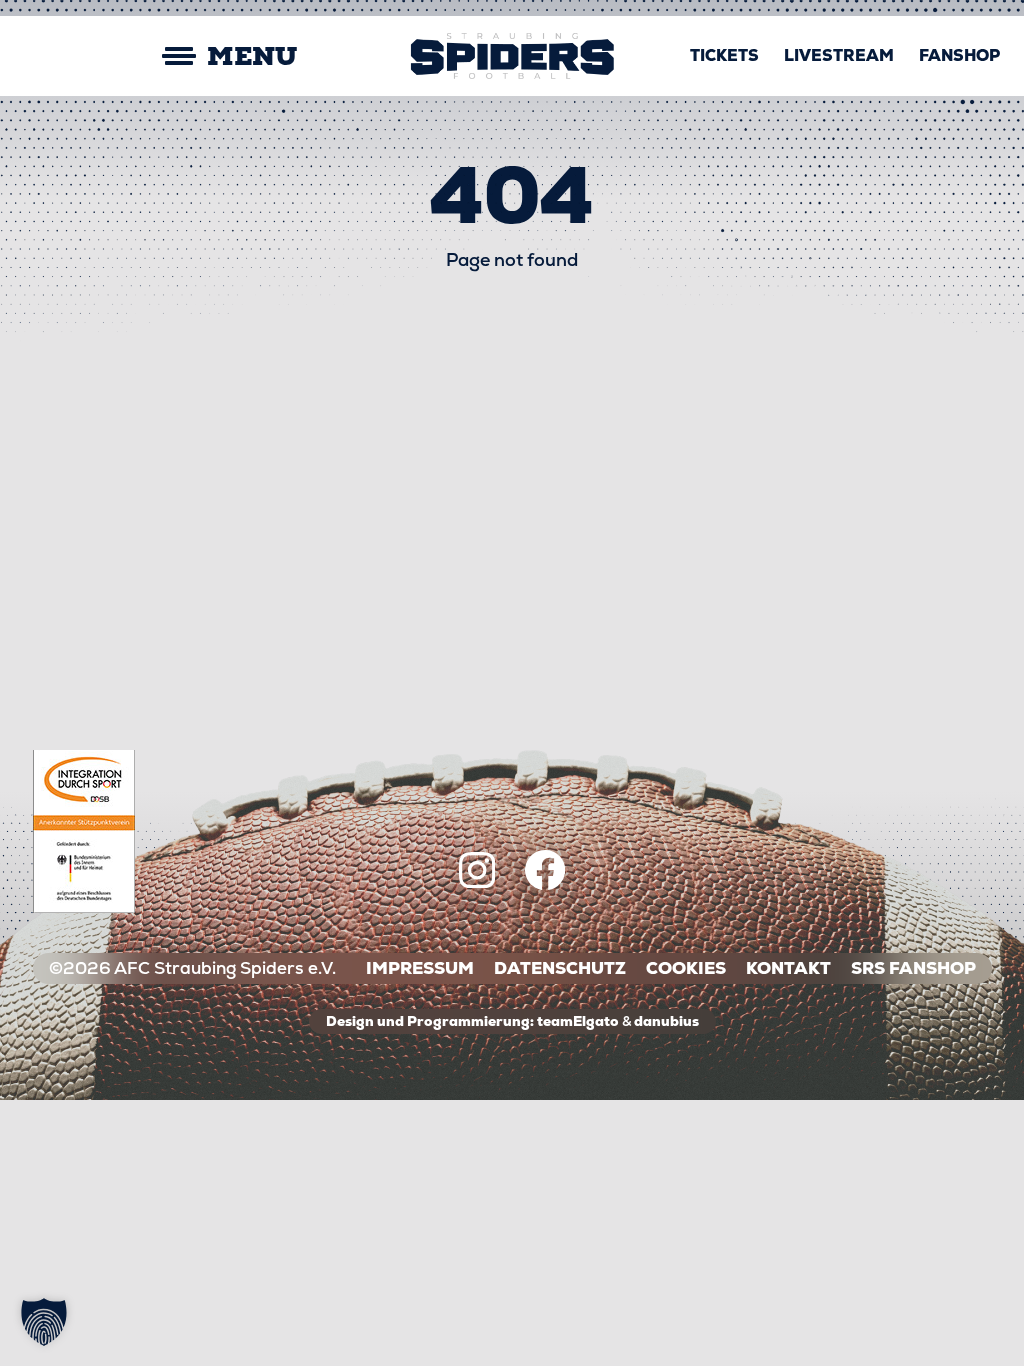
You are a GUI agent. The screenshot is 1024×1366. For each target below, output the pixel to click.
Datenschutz (560, 968)
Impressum (420, 968)
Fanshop (959, 55)
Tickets (724, 55)
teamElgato (578, 1021)
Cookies (686, 968)
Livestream (839, 55)
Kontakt (788, 968)
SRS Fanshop (913, 968)
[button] (44, 1322)
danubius (666, 1021)
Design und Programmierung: (430, 1021)
